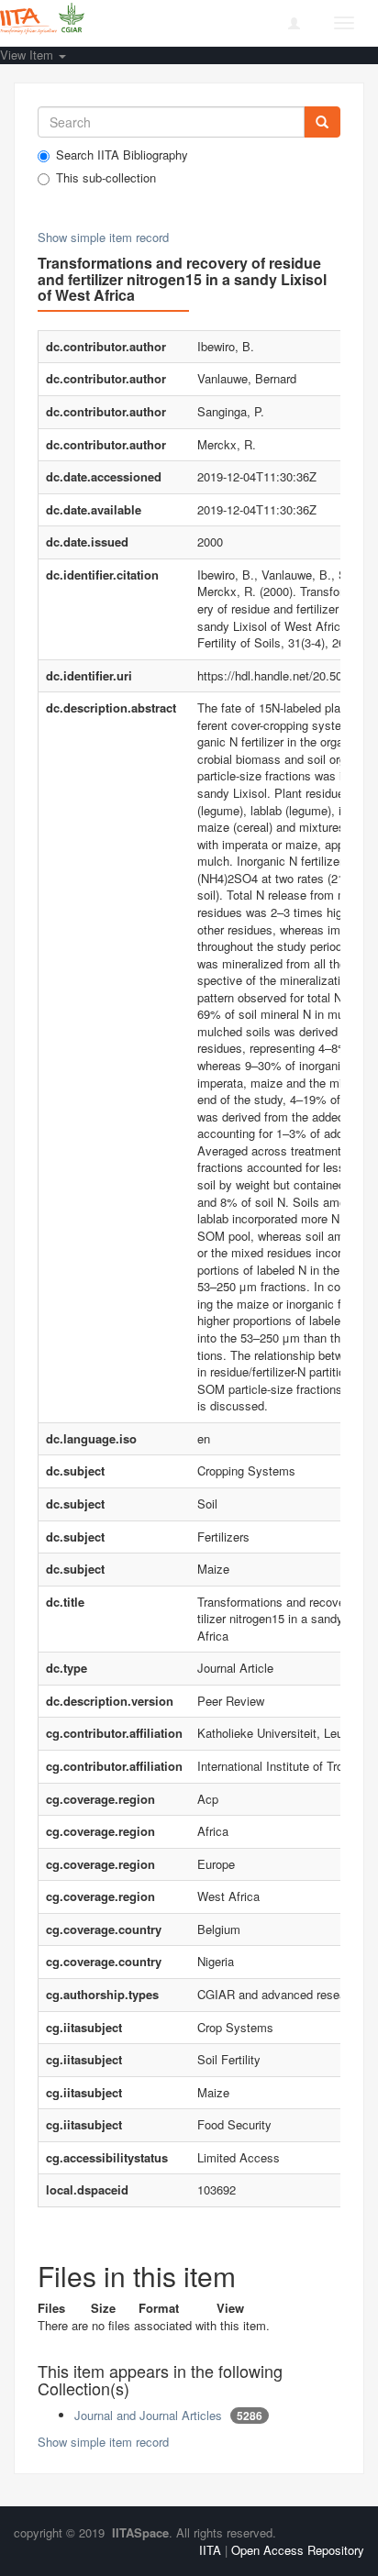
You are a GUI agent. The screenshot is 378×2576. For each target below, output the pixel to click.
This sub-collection (106, 178)
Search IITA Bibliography (122, 155)
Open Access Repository (298, 2550)
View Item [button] (28, 55)
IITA (210, 2550)
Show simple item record (103, 237)
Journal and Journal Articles (148, 2415)
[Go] (322, 122)
